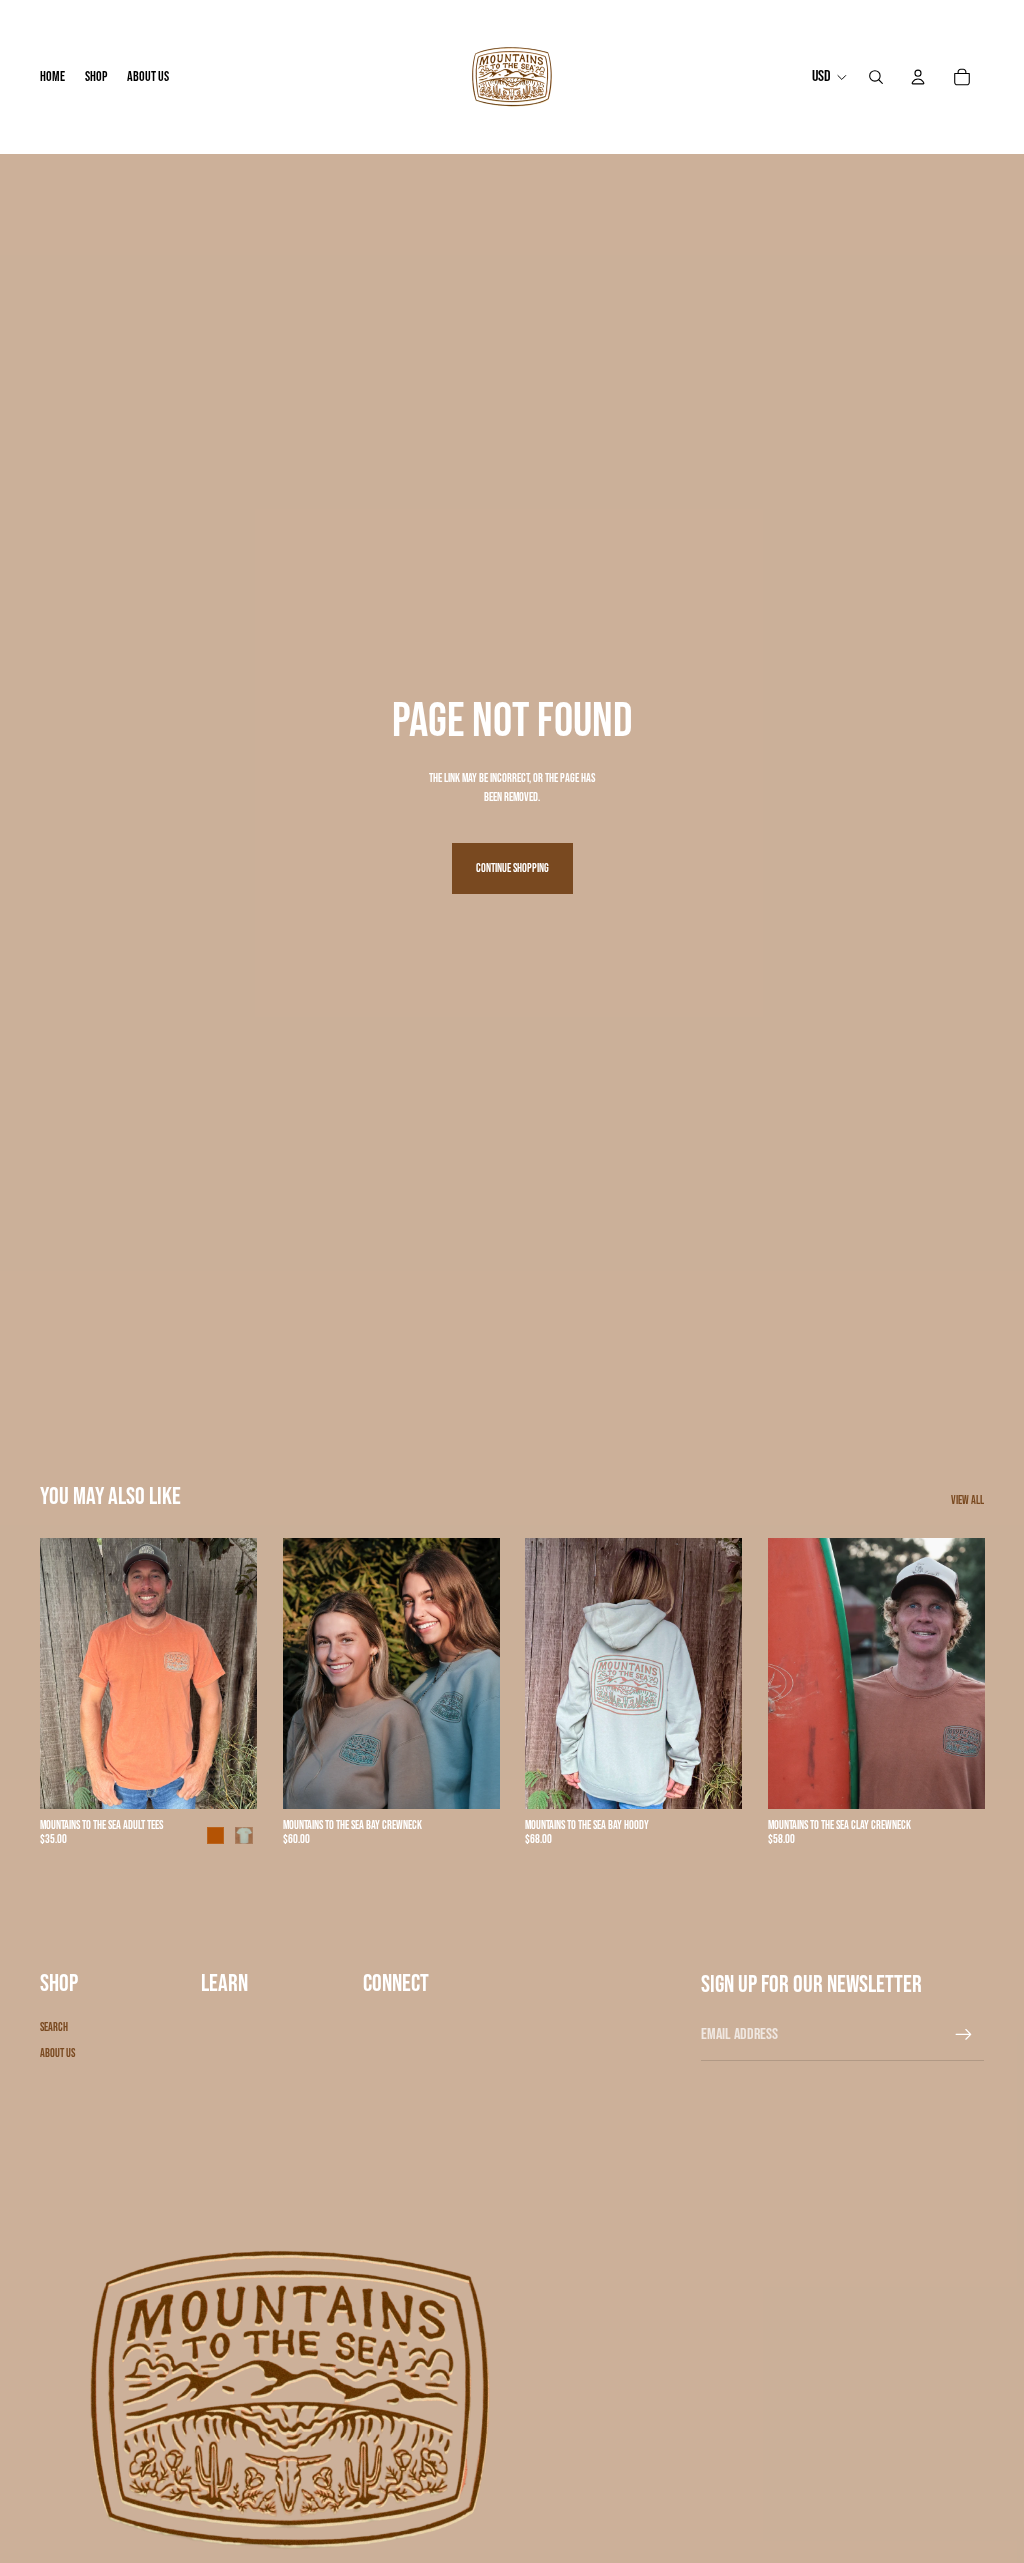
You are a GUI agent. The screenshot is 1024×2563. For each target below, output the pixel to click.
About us (57, 2053)
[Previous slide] (55, 1674)
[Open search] (876, 77)
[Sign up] (964, 2035)
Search (54, 2027)
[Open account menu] (918, 77)
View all (967, 1500)
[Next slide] (240, 1674)
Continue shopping (512, 868)
